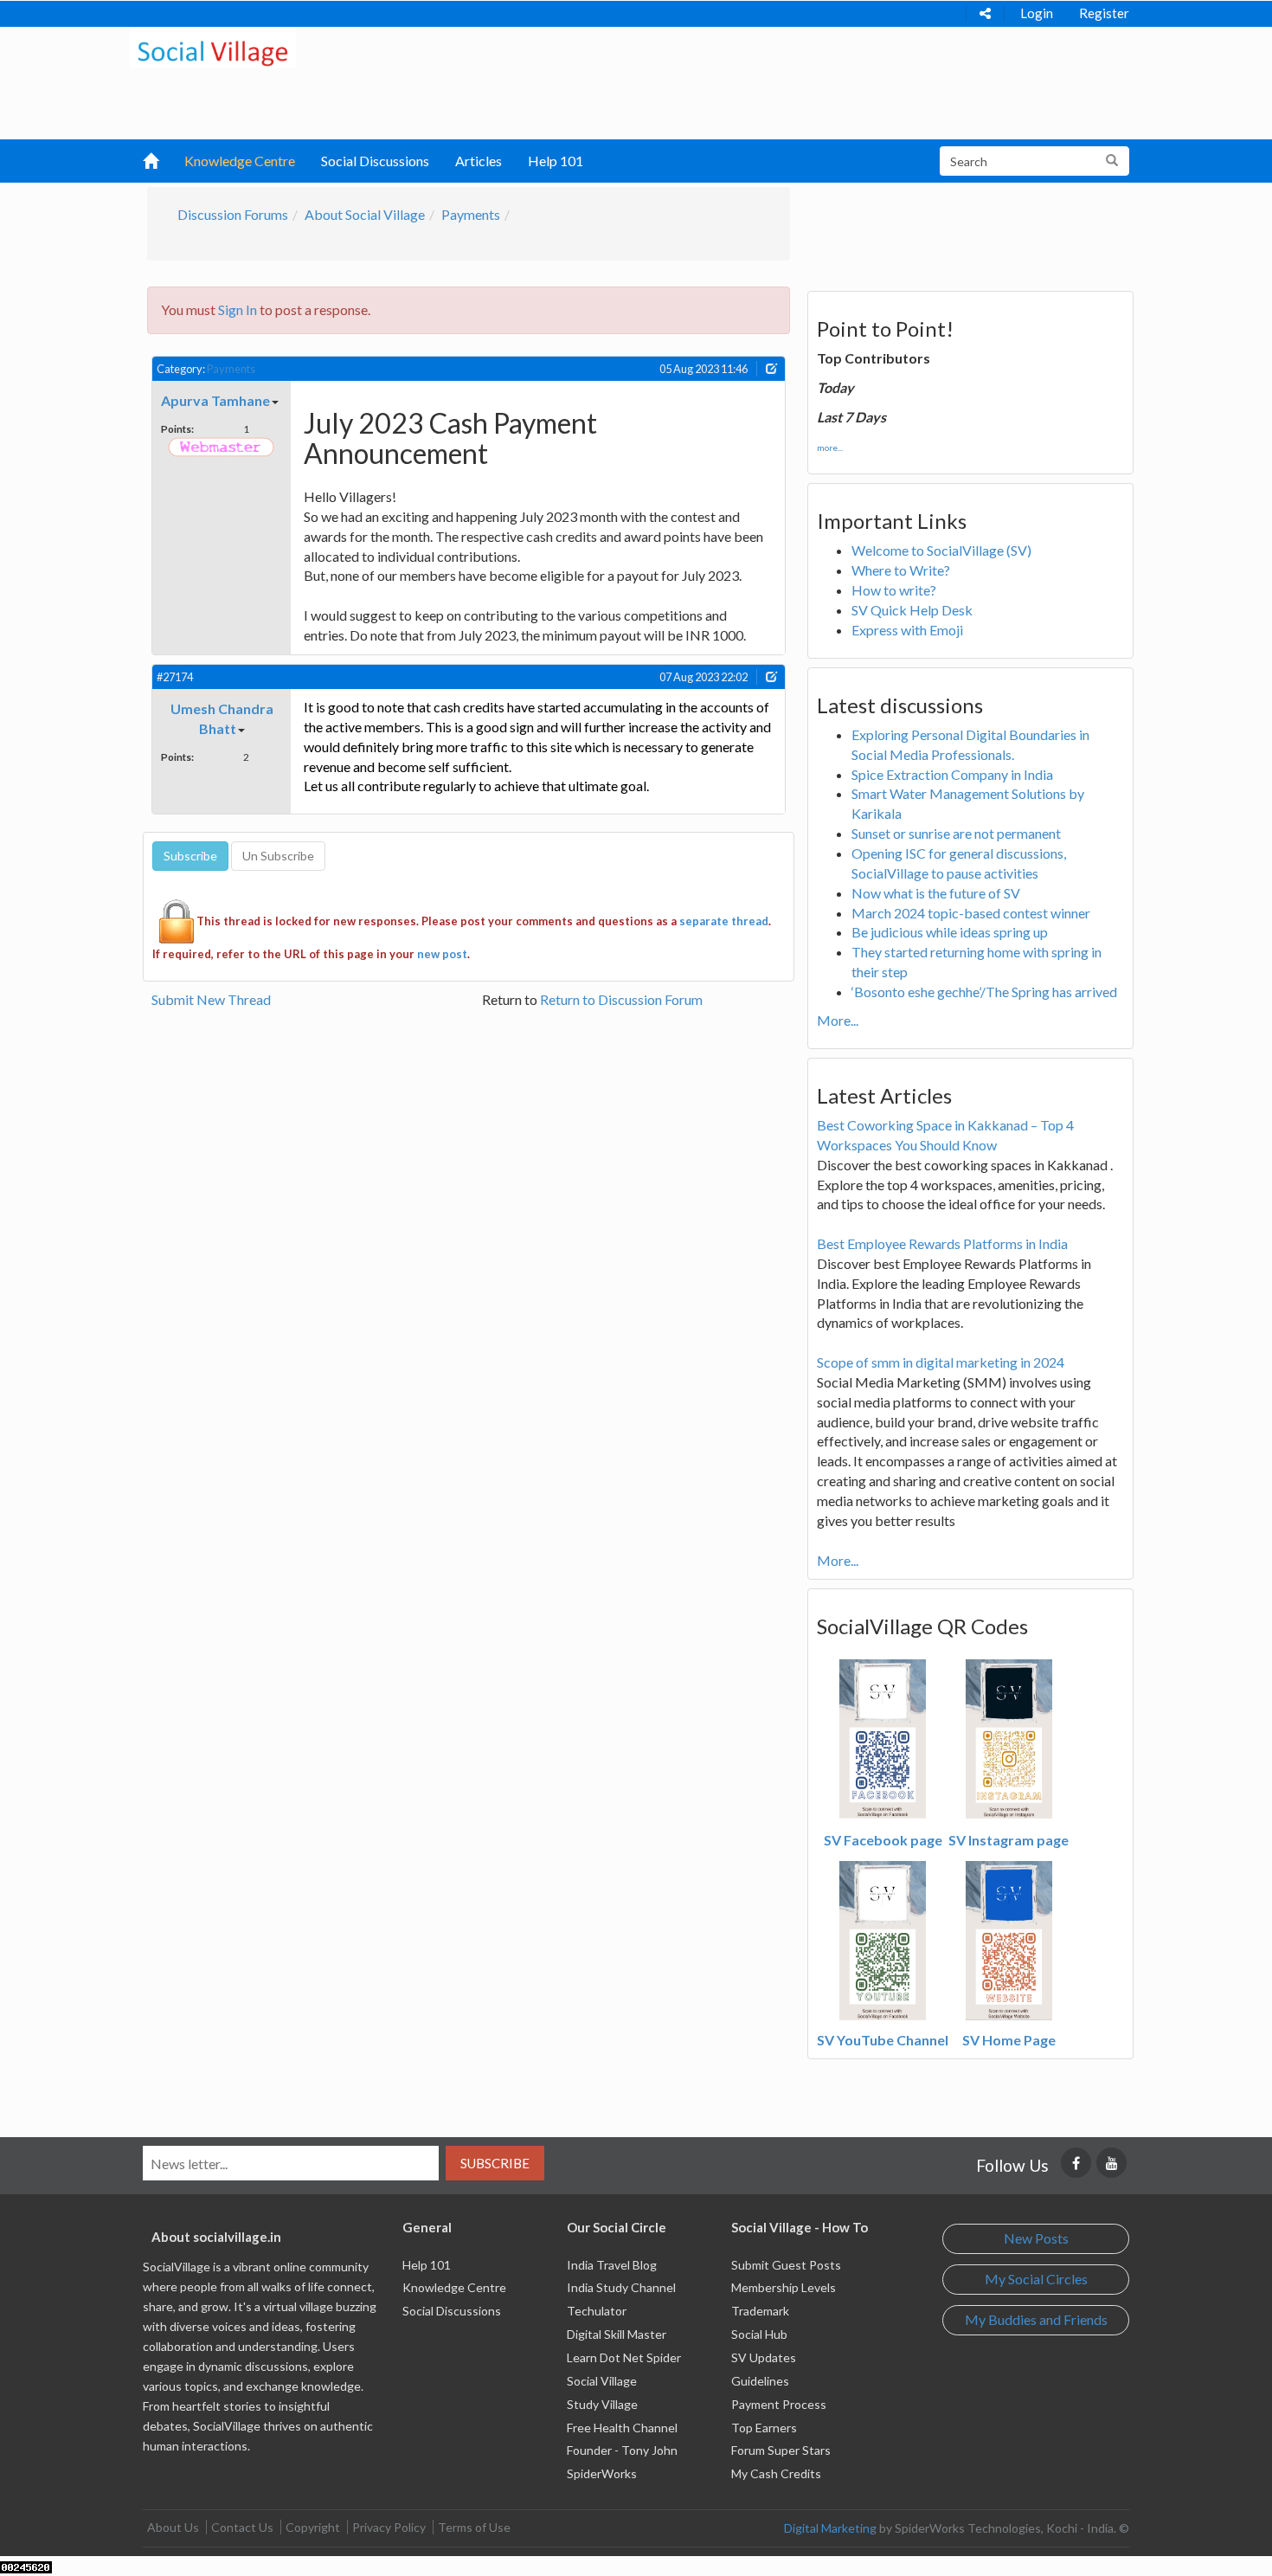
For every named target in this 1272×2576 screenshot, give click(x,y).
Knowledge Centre (240, 161)
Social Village (602, 2381)
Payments (471, 214)
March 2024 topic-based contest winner (971, 913)
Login (1037, 13)
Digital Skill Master (617, 2334)
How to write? (894, 590)
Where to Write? (901, 570)
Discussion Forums (233, 214)
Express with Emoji (907, 630)
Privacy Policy (389, 2527)
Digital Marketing (830, 2528)
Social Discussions (375, 161)
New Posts (1036, 2238)
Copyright (313, 2527)
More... (838, 1020)
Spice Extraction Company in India (952, 774)
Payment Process (779, 2404)
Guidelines (760, 2381)
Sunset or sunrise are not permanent (956, 833)
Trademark (760, 2311)
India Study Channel (621, 2287)
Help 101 (556, 161)
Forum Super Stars (781, 2450)
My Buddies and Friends (1036, 2319)
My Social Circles (1036, 2279)
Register (1104, 13)
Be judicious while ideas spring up (950, 932)
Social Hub (759, 2334)
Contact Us (242, 2527)
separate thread (724, 921)
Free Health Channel (622, 2428)
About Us (173, 2527)
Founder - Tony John (622, 2450)
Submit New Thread (211, 999)
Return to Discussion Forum (621, 999)
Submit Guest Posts (786, 2265)
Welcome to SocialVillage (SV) (941, 550)
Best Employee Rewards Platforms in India (942, 1243)
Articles (479, 161)
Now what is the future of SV (936, 893)
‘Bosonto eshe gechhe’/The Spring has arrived (984, 992)
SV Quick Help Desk (912, 610)
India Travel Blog (612, 2265)
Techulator (597, 2311)
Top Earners (764, 2428)
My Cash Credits (776, 2473)
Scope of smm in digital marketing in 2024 (941, 1362)
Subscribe (495, 2163)
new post (442, 954)
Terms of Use (474, 2527)
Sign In (238, 309)
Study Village (602, 2404)
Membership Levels (784, 2287)
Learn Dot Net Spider (624, 2357)
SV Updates (764, 2357)
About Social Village (365, 214)
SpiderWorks (602, 2473)
